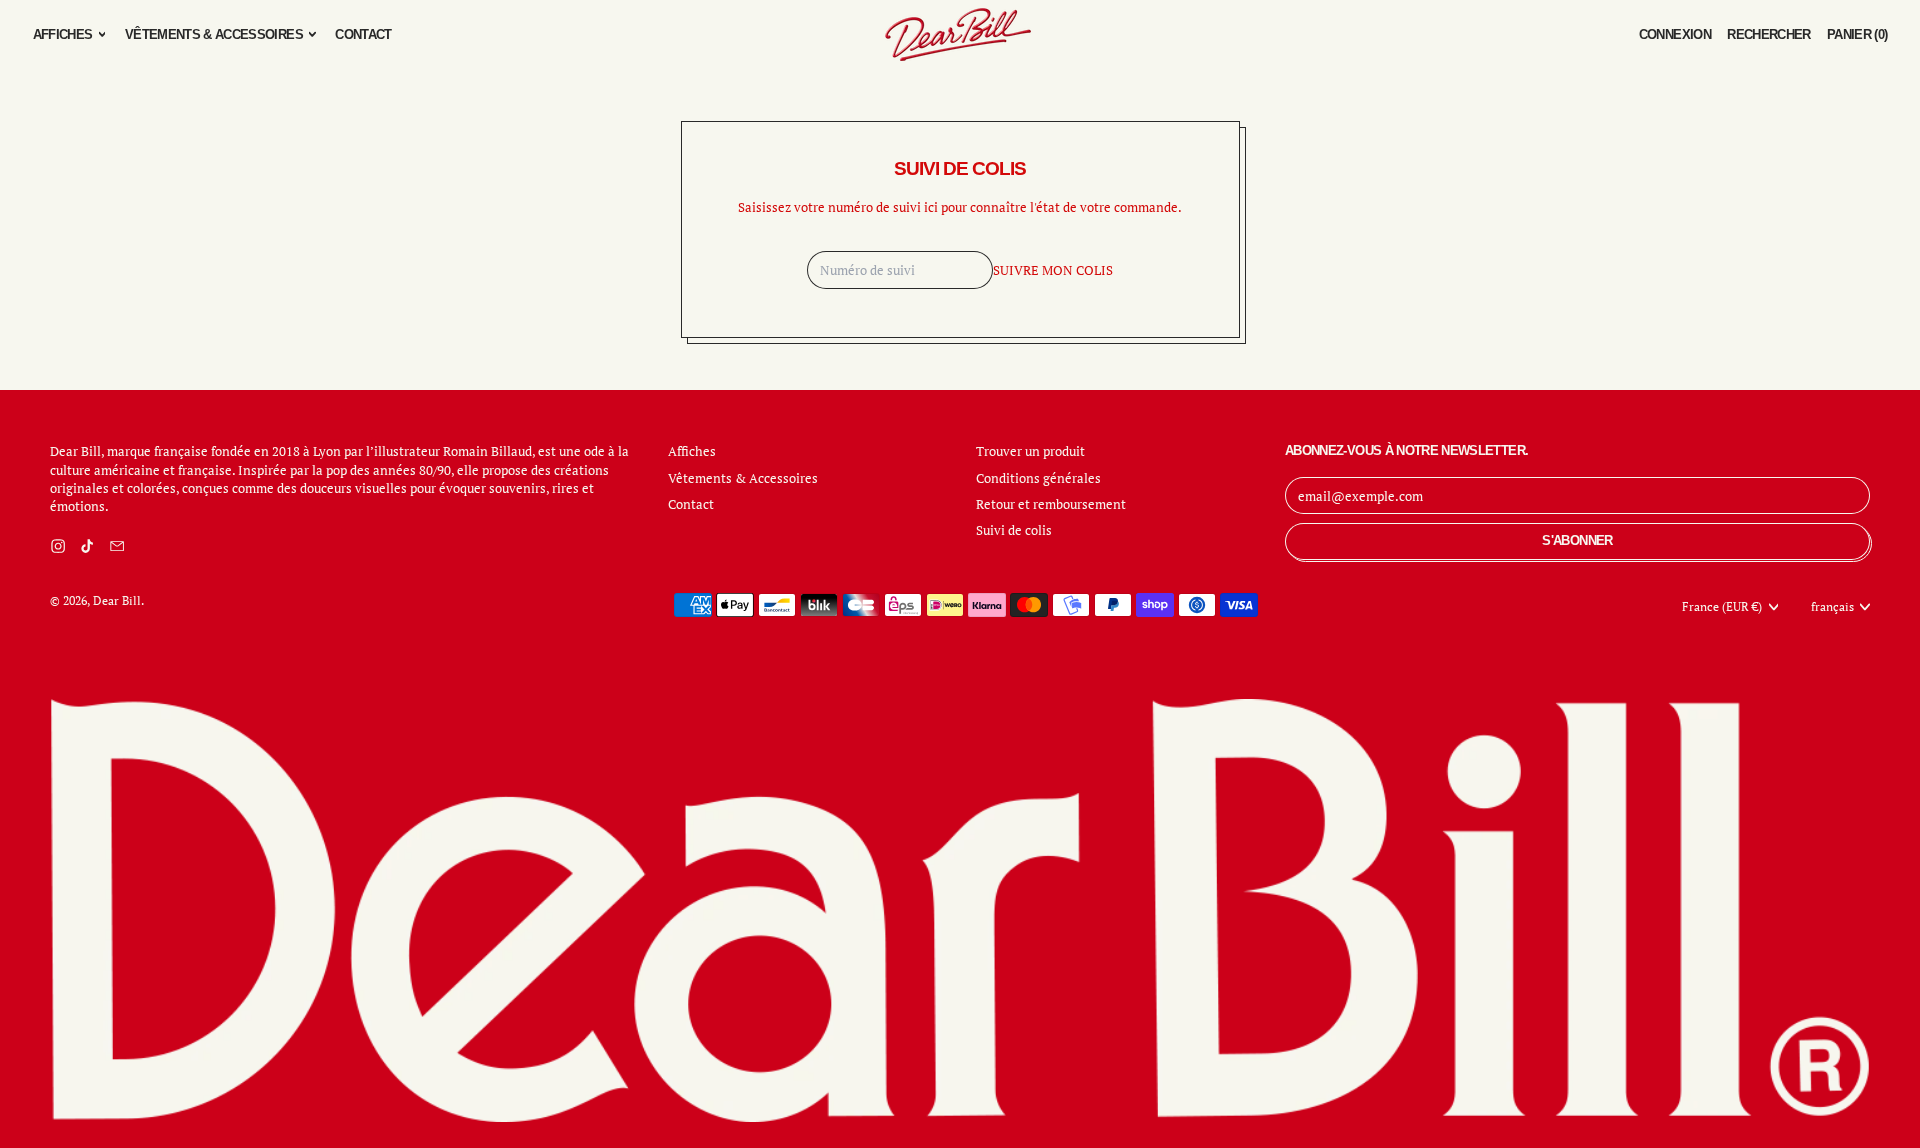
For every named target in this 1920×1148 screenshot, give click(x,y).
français (1832, 606)
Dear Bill (117, 600)
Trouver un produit (1030, 451)
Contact (363, 34)
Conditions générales (1038, 478)
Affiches (692, 451)
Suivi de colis (1014, 530)
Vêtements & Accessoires (743, 478)
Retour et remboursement (1051, 504)
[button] (1769, 34)
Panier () (1857, 39)
